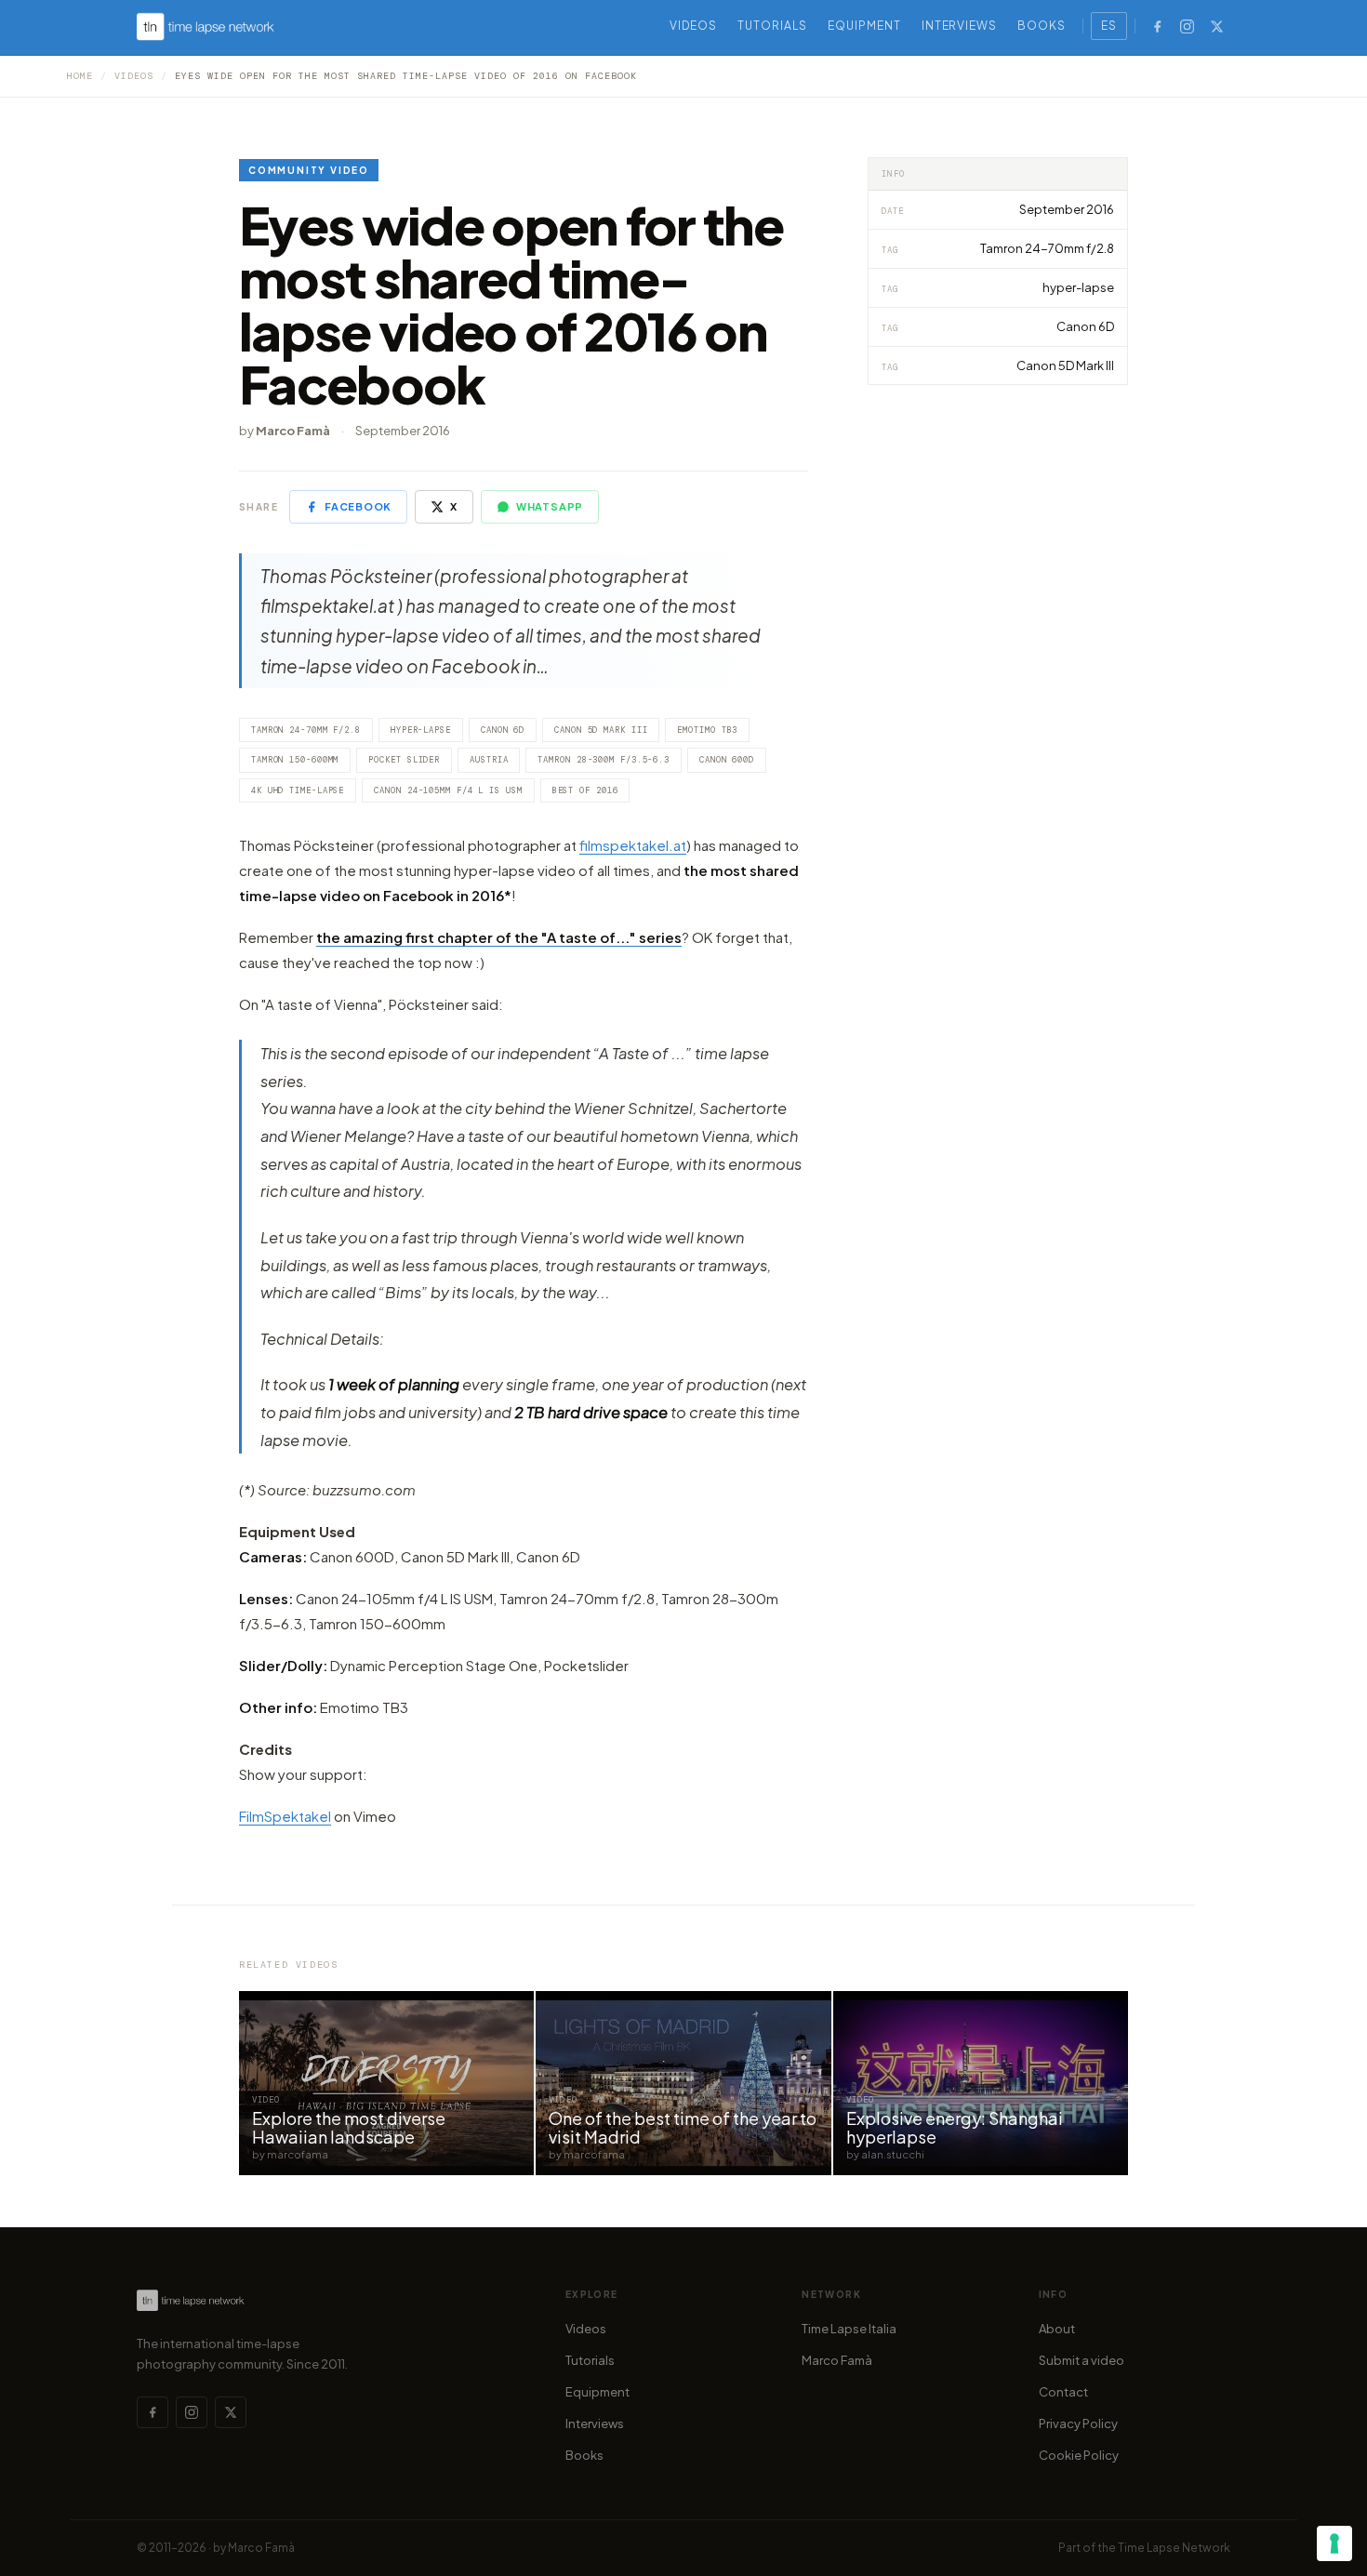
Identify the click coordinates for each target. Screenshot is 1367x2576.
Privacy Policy (1078, 2423)
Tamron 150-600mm (295, 760)
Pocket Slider (404, 760)
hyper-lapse (421, 730)
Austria (489, 760)
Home (80, 76)
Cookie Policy (1079, 2455)
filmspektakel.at (633, 845)
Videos (694, 26)
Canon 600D (727, 760)
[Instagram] (1187, 26)
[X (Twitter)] (1216, 26)
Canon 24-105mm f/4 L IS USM (448, 790)
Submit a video (1082, 2360)
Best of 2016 (585, 790)
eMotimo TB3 (707, 730)
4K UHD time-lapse (298, 790)
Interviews (960, 26)
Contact (1063, 2392)
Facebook (358, 506)
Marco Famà (837, 2360)
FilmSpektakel (285, 1816)
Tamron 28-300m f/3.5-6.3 (604, 760)
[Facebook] (1157, 26)
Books (1042, 26)
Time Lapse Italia (849, 2329)
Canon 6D (503, 730)
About (1057, 2329)
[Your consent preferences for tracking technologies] (1334, 2543)
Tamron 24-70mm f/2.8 (306, 730)
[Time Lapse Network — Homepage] (206, 27)
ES (1109, 26)
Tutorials (772, 26)
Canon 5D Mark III (601, 730)
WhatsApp (550, 506)
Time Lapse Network (1174, 2548)
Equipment (864, 26)
